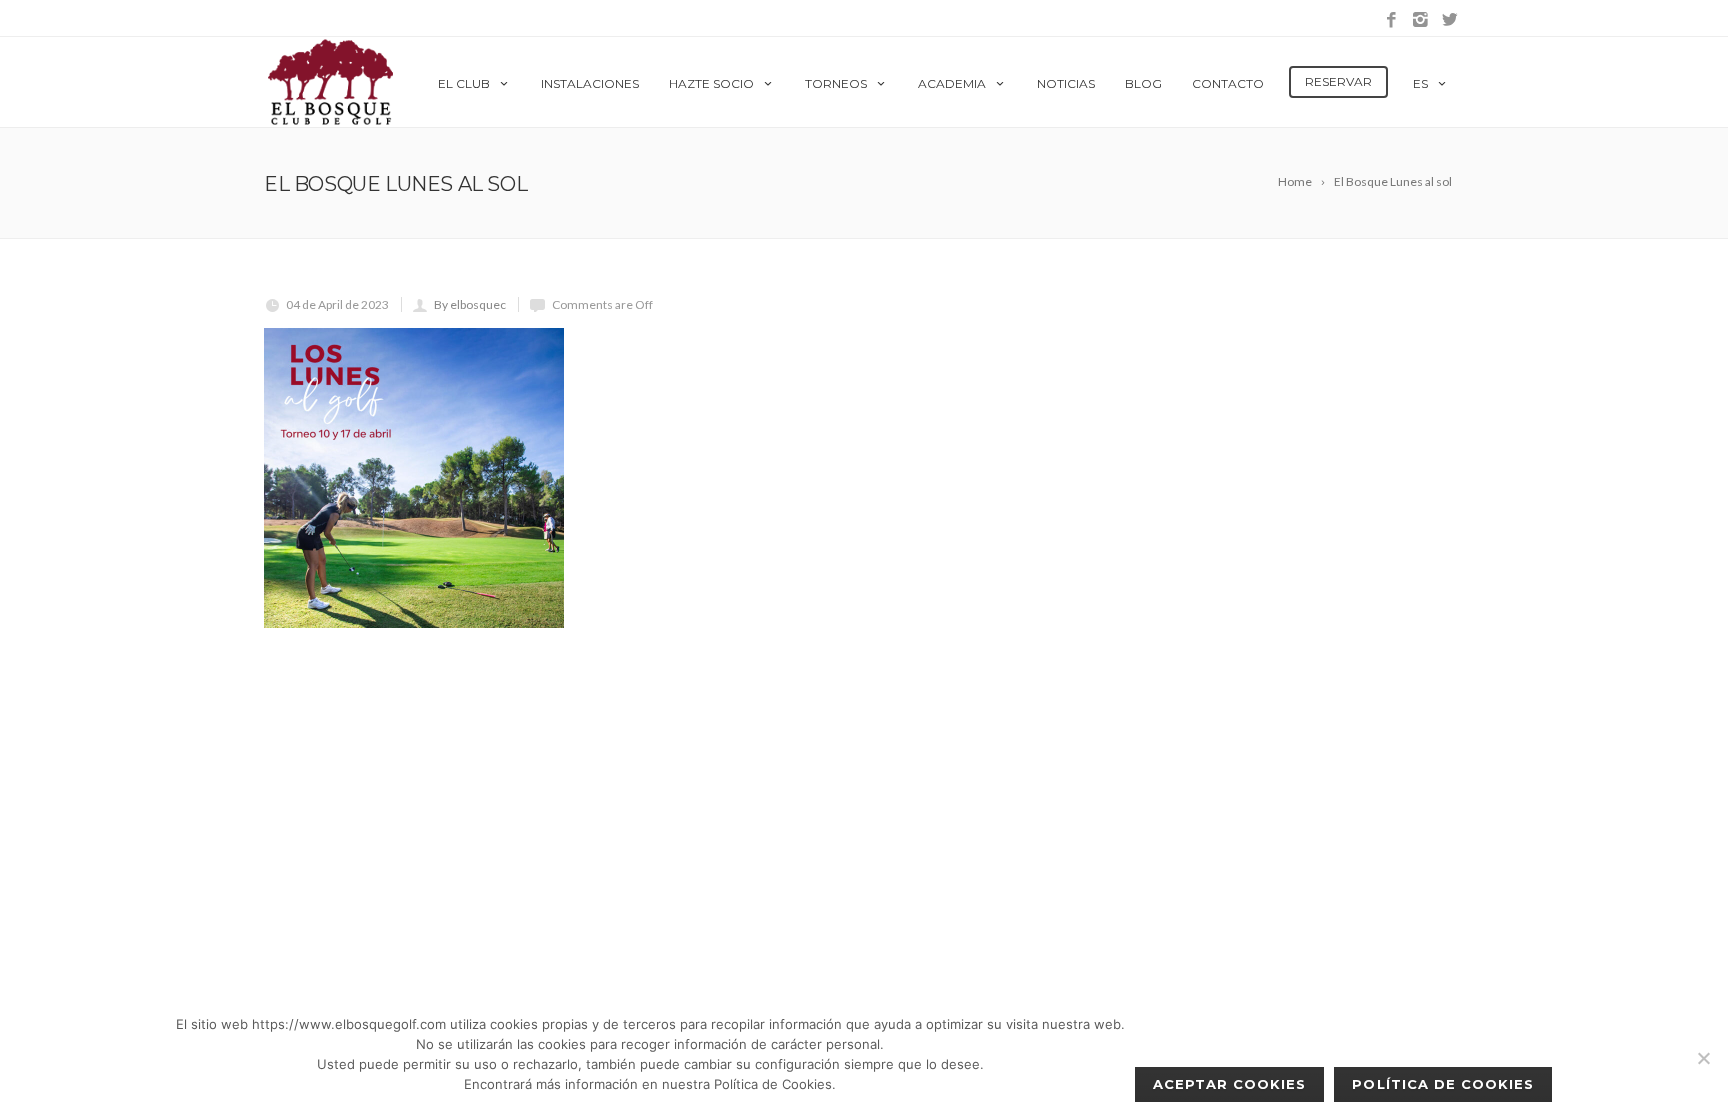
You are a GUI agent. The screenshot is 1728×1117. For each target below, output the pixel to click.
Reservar (1338, 81)
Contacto (1228, 83)
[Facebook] (1391, 20)
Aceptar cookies (1230, 1084)
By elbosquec (470, 304)
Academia (952, 83)
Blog (1143, 83)
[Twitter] (1449, 20)
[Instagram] (1420, 20)
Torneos (836, 83)
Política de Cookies (1443, 1084)
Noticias (1066, 83)
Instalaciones (590, 83)
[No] (1703, 1058)
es (1420, 83)
